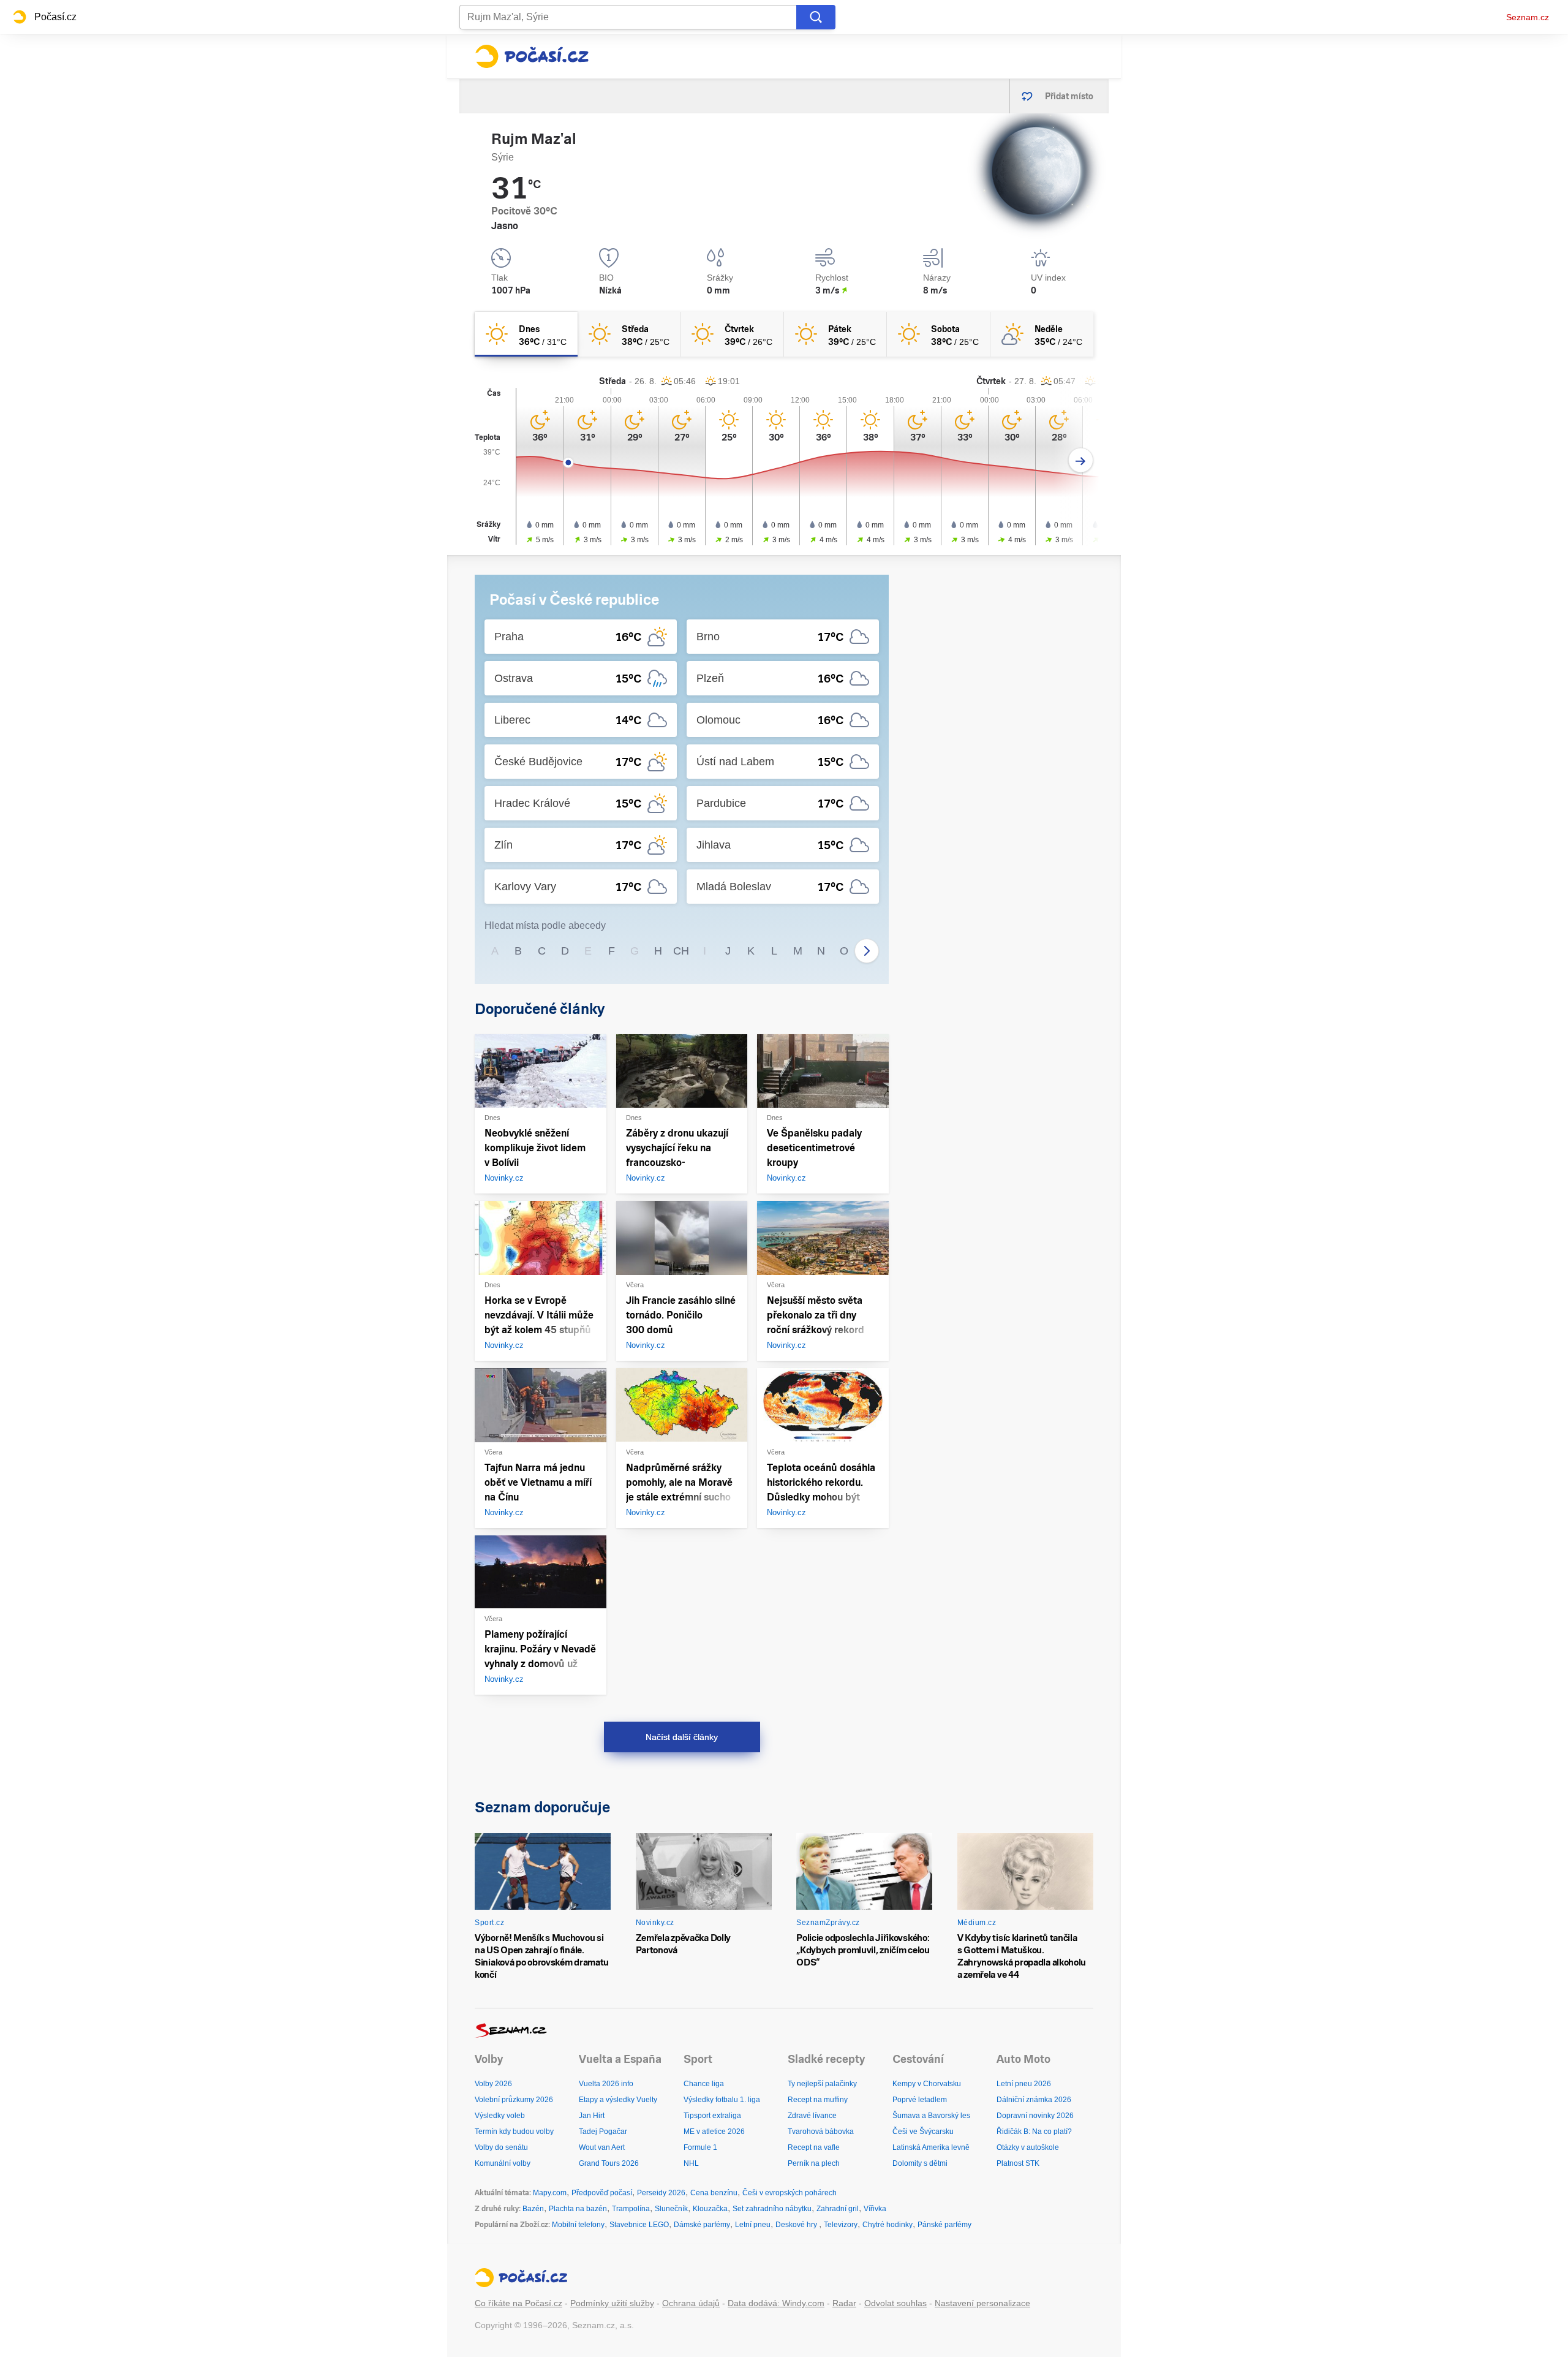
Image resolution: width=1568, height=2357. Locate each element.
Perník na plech (814, 2163)
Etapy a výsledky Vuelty (618, 2100)
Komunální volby (503, 2163)
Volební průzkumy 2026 (514, 2100)
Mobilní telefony (578, 2225)
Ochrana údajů (691, 2303)
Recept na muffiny (818, 2100)
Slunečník (671, 2209)
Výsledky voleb (500, 2116)
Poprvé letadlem (920, 2100)
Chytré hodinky (888, 2225)
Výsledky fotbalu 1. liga (722, 2100)
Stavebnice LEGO (639, 2225)
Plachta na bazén (578, 2209)
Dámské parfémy (702, 2225)
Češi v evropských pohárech (790, 2193)
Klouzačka (710, 2209)
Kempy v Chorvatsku (927, 2084)
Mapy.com (550, 2193)
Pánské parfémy (944, 2225)
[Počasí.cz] (532, 56)
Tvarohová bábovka (821, 2132)
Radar (844, 2303)
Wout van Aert (602, 2147)
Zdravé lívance (812, 2116)
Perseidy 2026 (661, 2193)
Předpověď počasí (602, 2193)
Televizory (841, 2225)
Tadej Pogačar (603, 2132)
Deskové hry (797, 2225)
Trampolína (631, 2209)
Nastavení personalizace (982, 2303)
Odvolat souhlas (895, 2303)
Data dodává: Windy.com (776, 2303)
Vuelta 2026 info (606, 2084)
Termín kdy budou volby (514, 2132)
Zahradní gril (838, 2209)
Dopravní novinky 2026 (1035, 2116)
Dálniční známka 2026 (1034, 2100)
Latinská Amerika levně (931, 2147)
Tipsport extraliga (712, 2116)
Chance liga (704, 2084)
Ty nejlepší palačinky (822, 2084)
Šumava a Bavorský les (931, 2116)
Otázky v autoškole (1028, 2147)
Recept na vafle (814, 2147)
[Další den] (1081, 460)
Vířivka (875, 2209)
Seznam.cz (1528, 17)
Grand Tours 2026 (609, 2163)
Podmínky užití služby (612, 2303)
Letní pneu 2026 (1024, 2084)
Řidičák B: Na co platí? (1034, 2132)
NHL (691, 2163)
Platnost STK (1018, 2163)
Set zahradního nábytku (772, 2209)
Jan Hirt (592, 2116)
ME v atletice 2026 (714, 2132)
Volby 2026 (493, 2084)
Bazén (533, 2209)
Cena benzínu (714, 2193)
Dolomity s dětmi (920, 2163)
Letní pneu (753, 2225)
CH (681, 951)
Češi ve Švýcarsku (923, 2132)
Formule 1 (700, 2147)
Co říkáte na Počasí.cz (518, 2303)
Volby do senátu (501, 2147)
